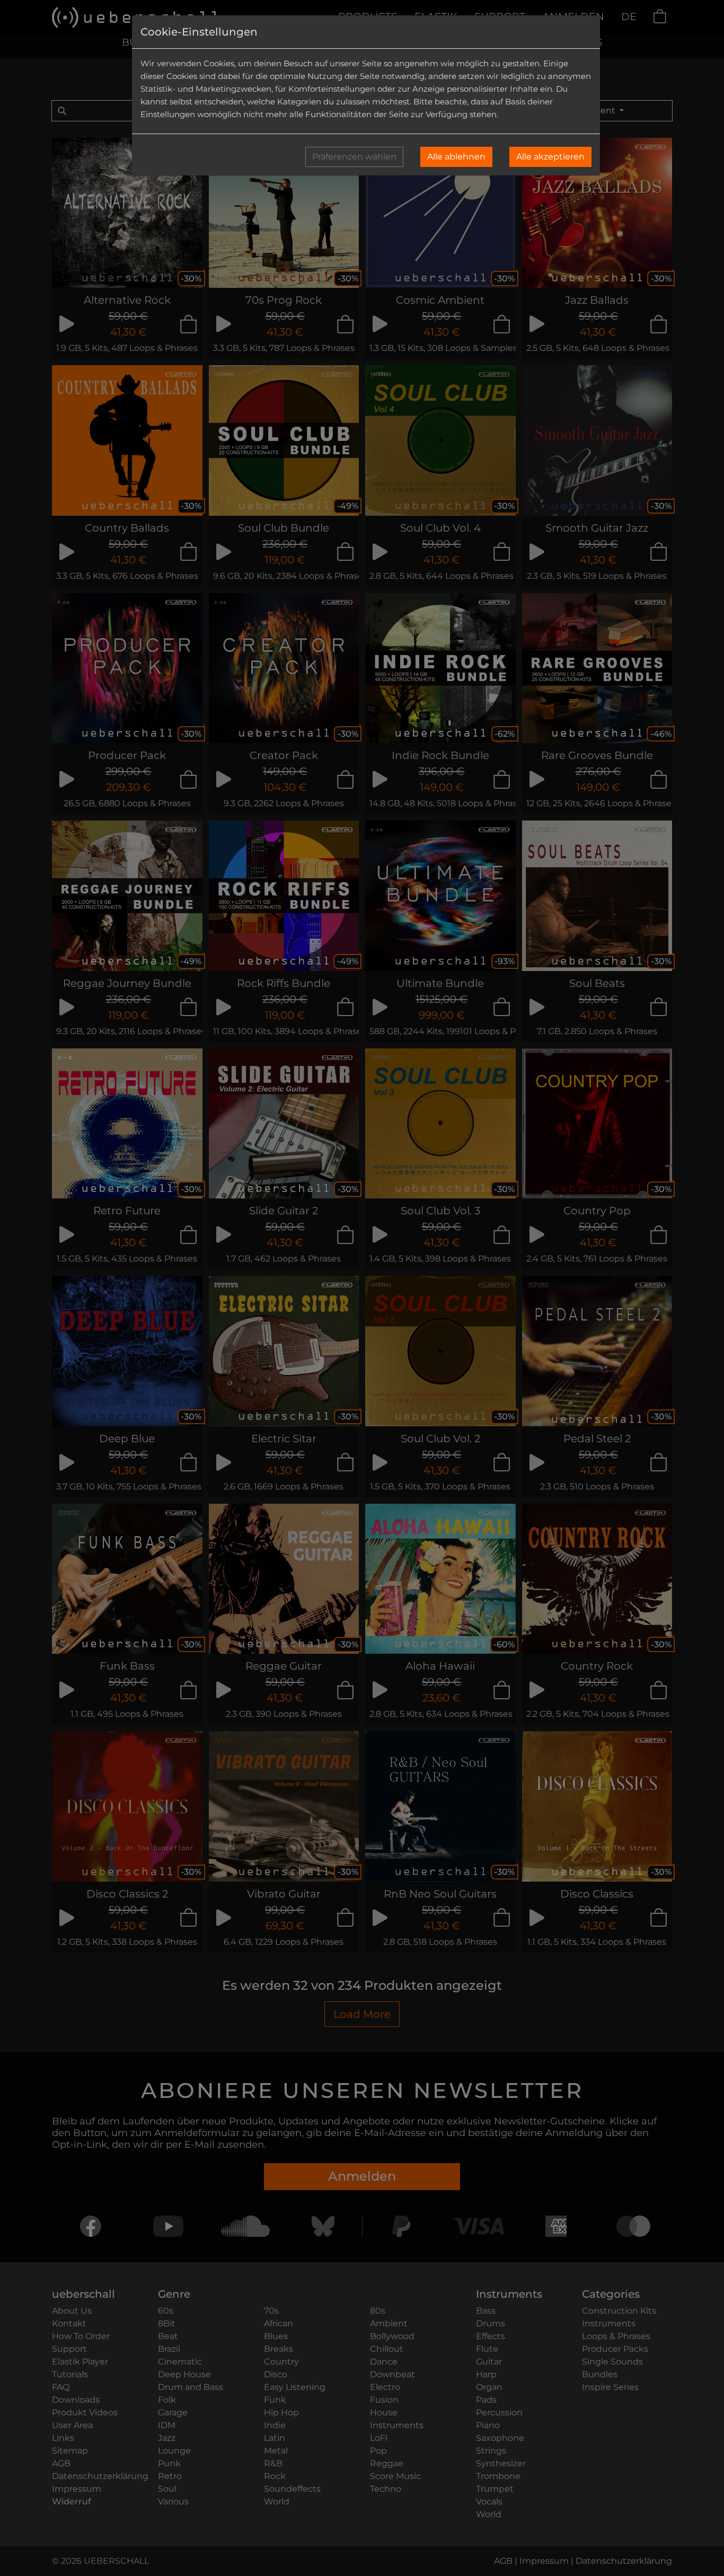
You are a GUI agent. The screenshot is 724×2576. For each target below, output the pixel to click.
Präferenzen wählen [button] (354, 157)
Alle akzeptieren (550, 157)
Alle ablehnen (456, 157)
